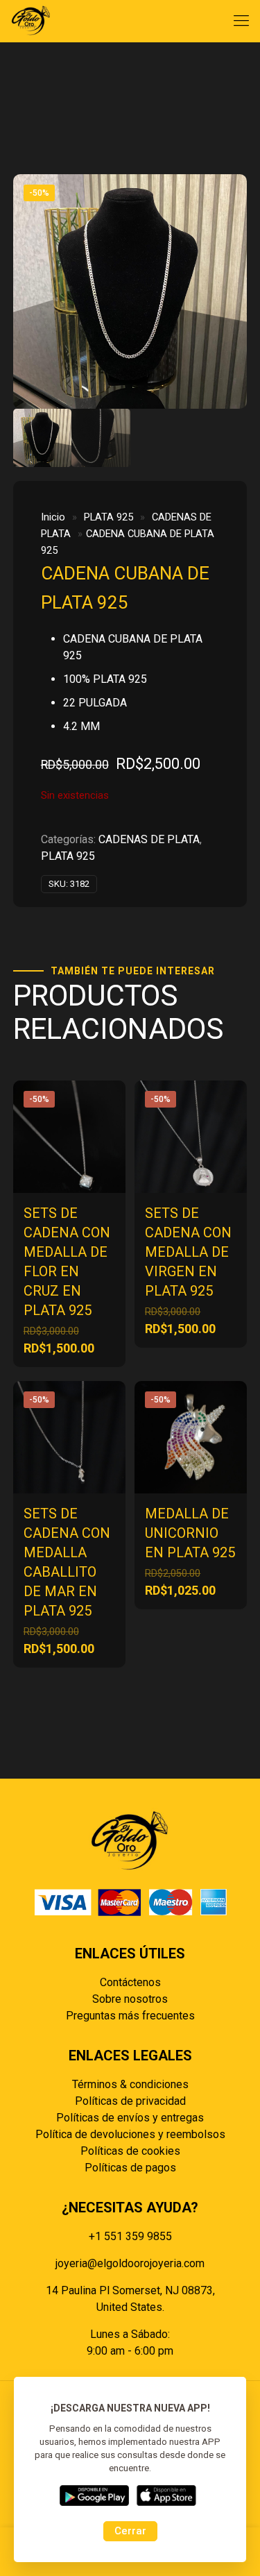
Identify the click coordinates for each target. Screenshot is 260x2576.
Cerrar (130, 2531)
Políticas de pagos (130, 2168)
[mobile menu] (241, 21)
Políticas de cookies (130, 2151)
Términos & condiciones (130, 2084)
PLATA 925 (109, 517)
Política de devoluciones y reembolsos (130, 2134)
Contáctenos (130, 1982)
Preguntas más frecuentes (130, 2016)
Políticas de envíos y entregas (130, 2118)
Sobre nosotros (130, 1999)
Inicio (53, 517)
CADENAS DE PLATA (149, 839)
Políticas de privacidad (130, 2101)
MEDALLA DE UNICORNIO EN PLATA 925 (190, 1533)
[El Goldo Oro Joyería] (31, 21)
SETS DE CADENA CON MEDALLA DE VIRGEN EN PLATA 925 (188, 1252)
